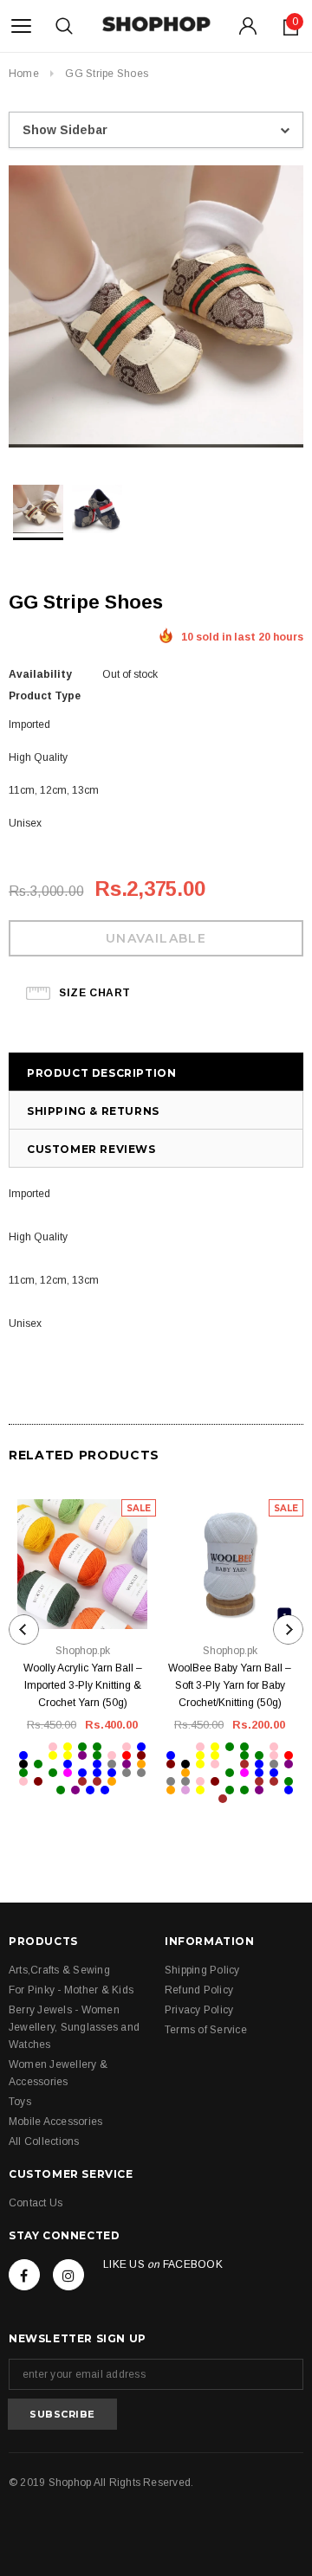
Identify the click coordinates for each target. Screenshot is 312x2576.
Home (24, 74)
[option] (156, 309)
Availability (40, 674)
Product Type (45, 696)
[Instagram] (68, 2275)
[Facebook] (24, 2275)
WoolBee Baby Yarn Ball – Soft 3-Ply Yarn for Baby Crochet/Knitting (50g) (230, 1685)
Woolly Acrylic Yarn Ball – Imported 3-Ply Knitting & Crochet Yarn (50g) (83, 1685)
